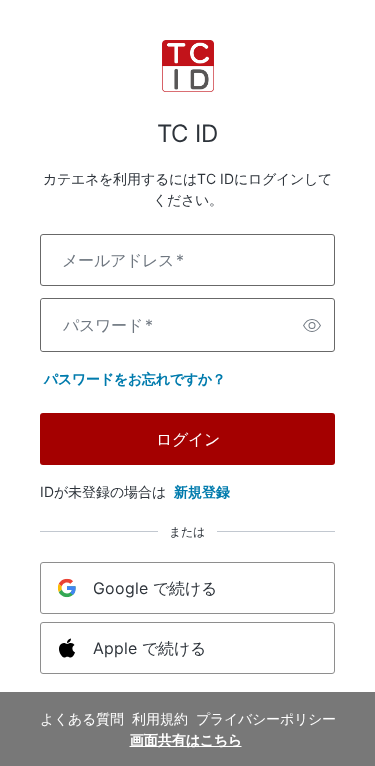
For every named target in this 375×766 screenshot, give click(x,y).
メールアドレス (123, 260)
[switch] (312, 325)
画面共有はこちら (186, 739)
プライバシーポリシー (266, 718)
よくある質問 (82, 718)
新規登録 (202, 491)
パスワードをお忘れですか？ (135, 378)
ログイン (188, 439)
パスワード (108, 325)
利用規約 (160, 718)
